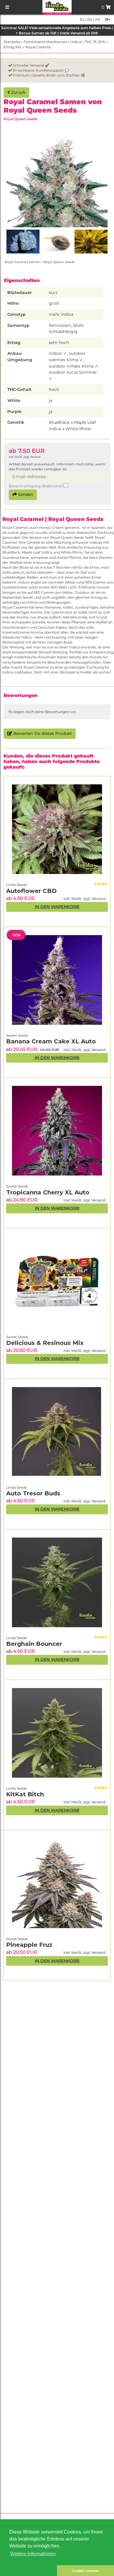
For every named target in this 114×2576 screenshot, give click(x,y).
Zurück (18, 92)
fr (97, 20)
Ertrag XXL (13, 47)
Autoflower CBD (31, 891)
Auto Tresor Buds (33, 1493)
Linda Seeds (17, 1788)
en (89, 20)
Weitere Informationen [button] (33, 2554)
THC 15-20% (95, 42)
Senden (25, 494)
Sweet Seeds (17, 1939)
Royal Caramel (38, 47)
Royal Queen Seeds (20, 119)
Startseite (12, 42)
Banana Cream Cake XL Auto (51, 1041)
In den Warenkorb (57, 1961)
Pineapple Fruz (29, 1945)
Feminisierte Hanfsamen (45, 42)
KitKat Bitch (25, 1794)
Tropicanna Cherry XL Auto (48, 1192)
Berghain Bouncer (34, 1644)
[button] (28, 2571)
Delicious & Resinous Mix (45, 1343)
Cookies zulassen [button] (85, 2571)
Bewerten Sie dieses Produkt (42, 733)
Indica (76, 42)
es (82, 20)
